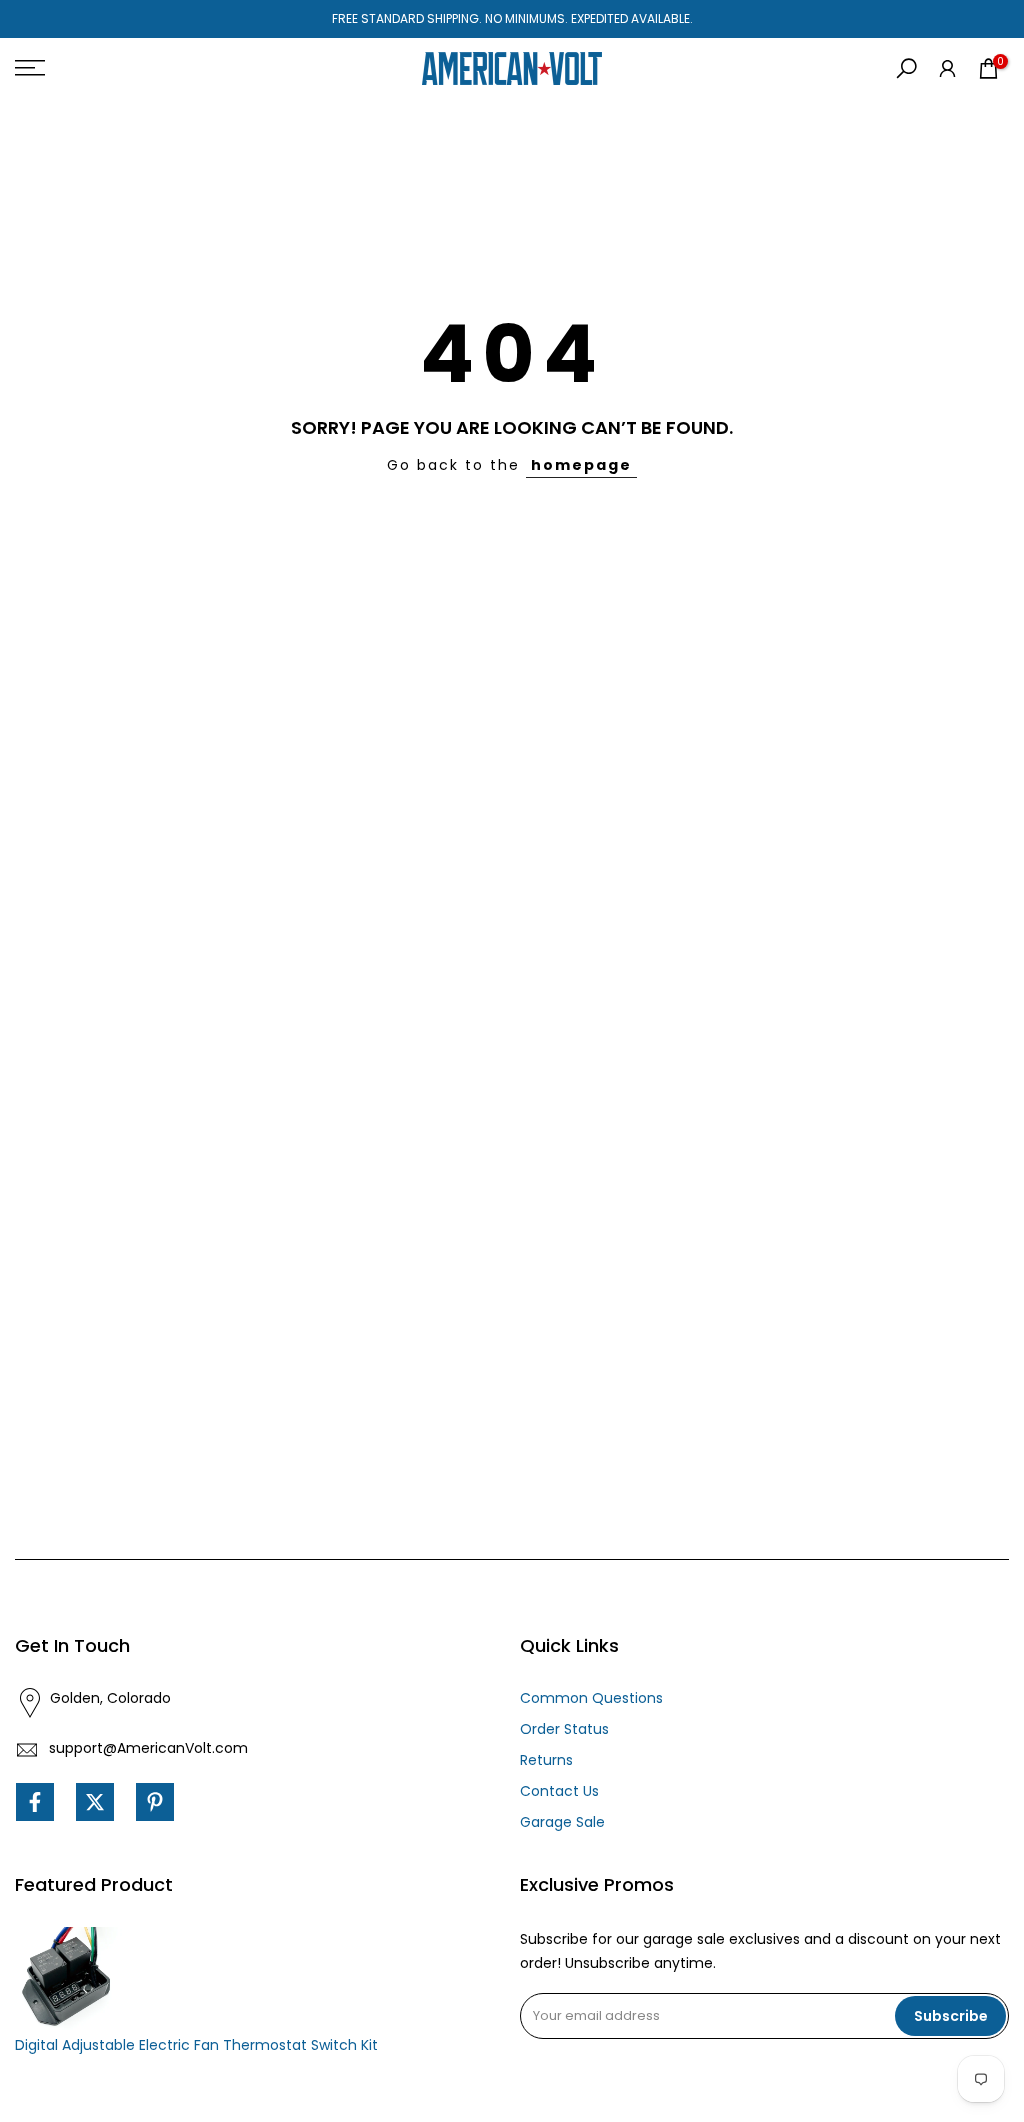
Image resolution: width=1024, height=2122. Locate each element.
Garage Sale (562, 1822)
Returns (546, 1760)
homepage (581, 465)
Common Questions (591, 1698)
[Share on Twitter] (95, 1802)
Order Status (564, 1729)
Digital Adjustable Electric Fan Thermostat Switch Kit (196, 2045)
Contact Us (559, 1791)
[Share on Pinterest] (155, 1802)
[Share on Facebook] (35, 1802)
